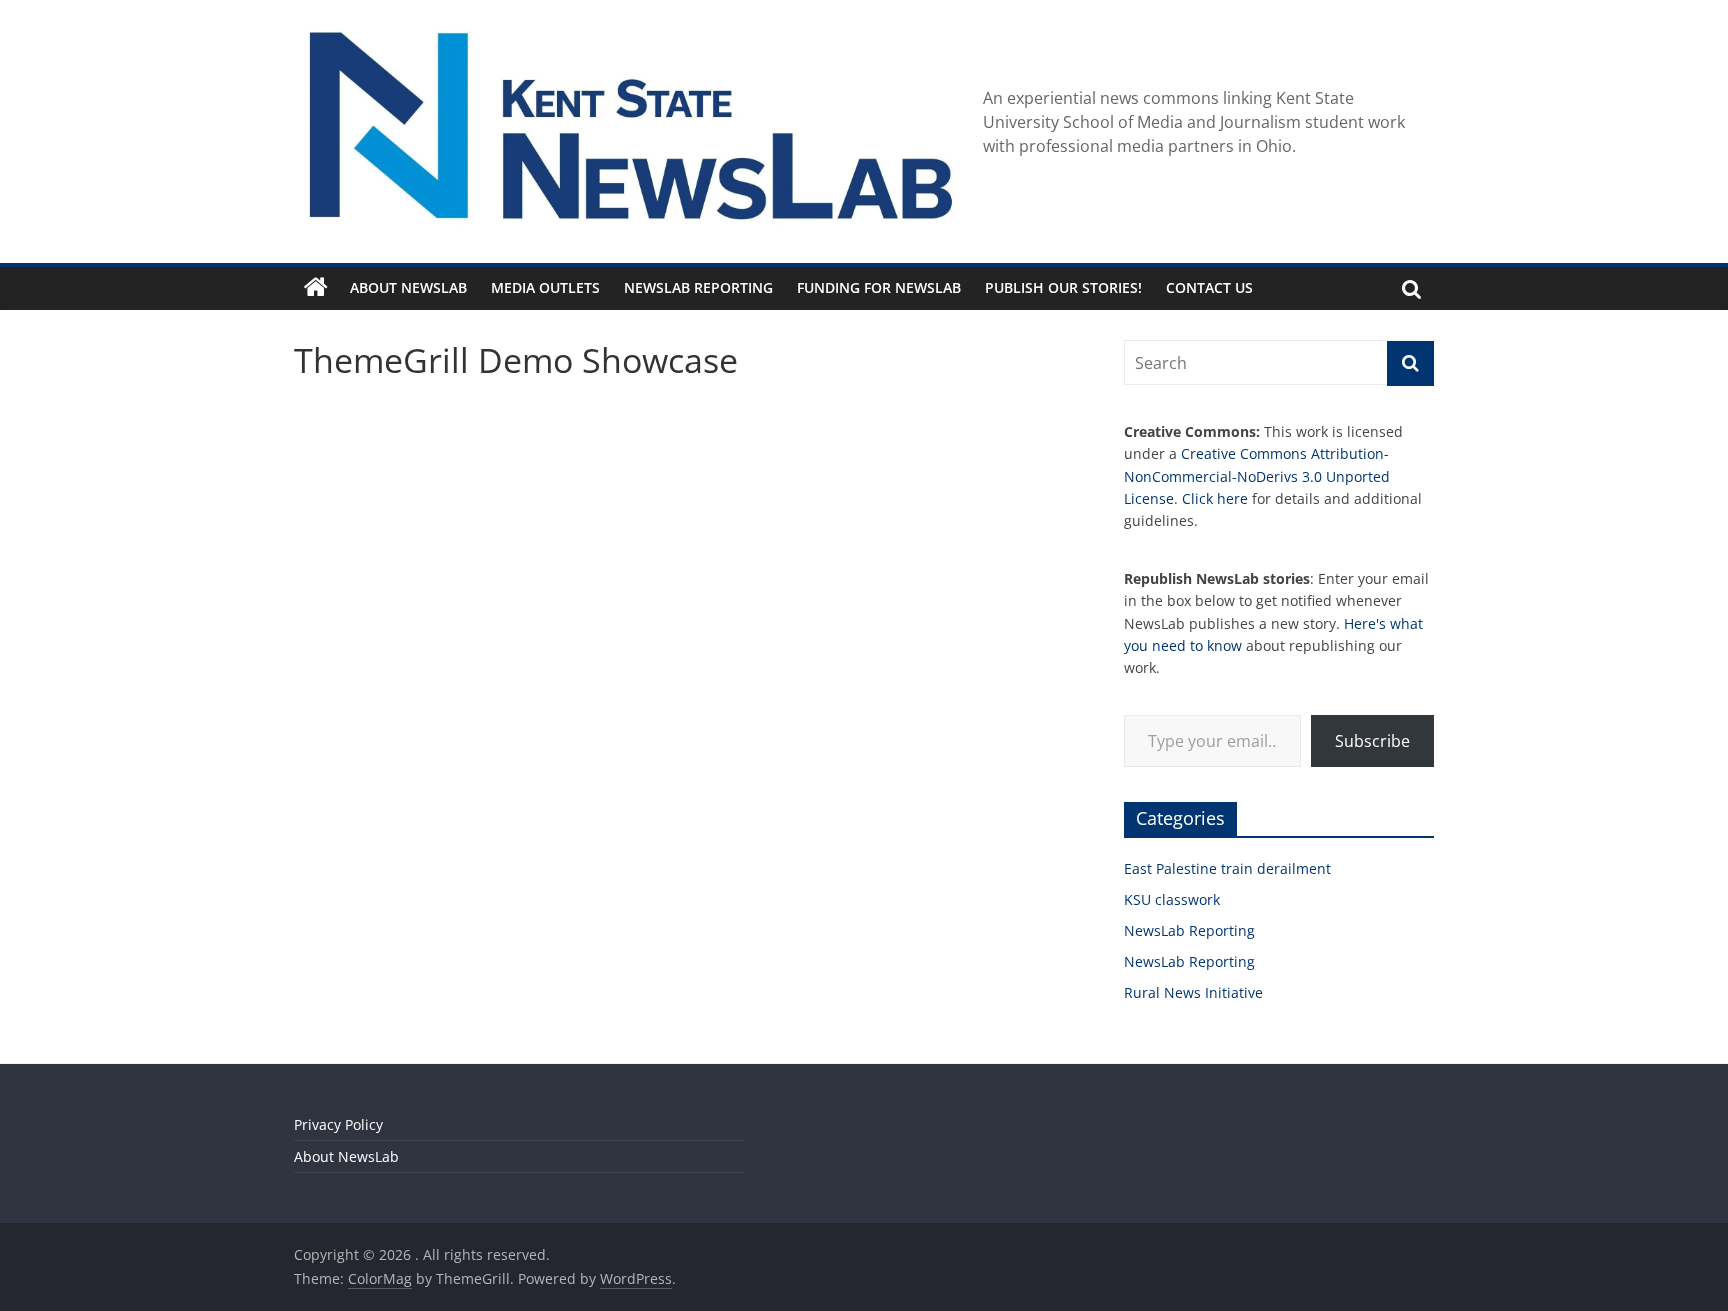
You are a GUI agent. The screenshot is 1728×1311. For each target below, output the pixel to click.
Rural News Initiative (1193, 992)
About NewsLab (408, 287)
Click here (1215, 498)
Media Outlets (545, 287)
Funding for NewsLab (879, 287)
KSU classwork (1172, 899)
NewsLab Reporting (698, 287)
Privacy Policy (338, 1124)
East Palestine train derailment (1227, 868)
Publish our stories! (1063, 287)
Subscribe (1372, 741)
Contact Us (1209, 287)
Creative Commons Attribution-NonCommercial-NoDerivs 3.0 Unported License (1257, 476)
